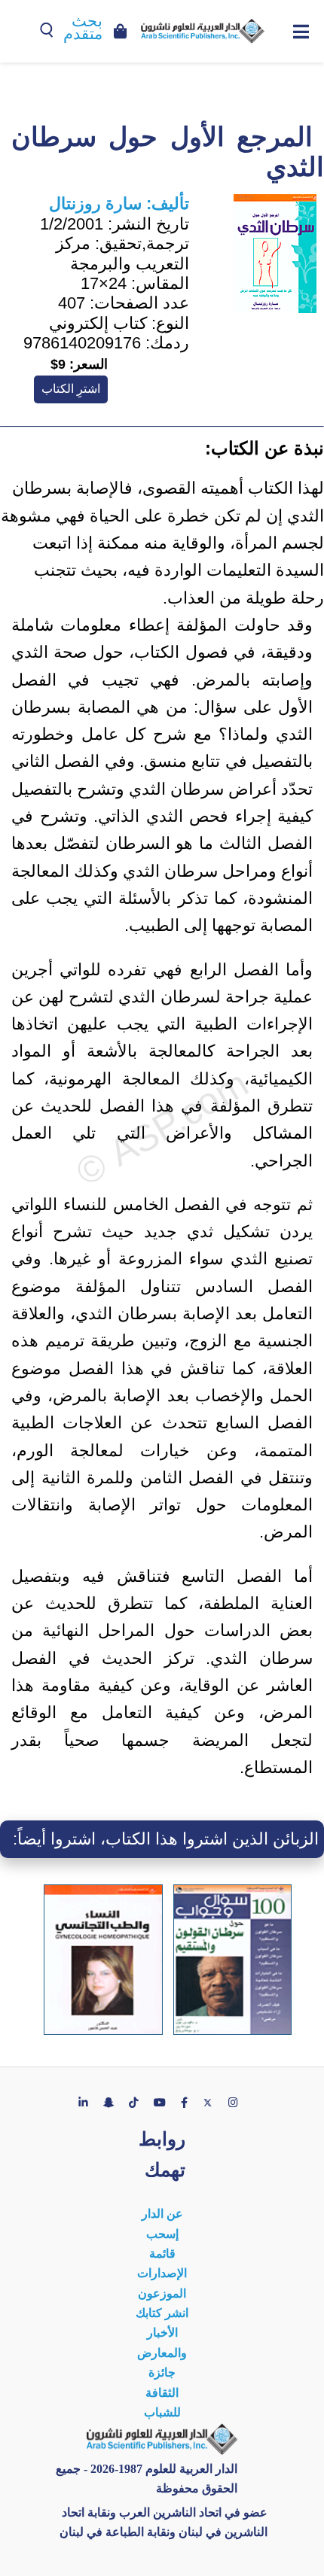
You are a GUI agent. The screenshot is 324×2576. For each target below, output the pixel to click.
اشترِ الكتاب (71, 389)
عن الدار (162, 2214)
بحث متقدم (83, 27)
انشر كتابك (162, 2313)
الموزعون (162, 2293)
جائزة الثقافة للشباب (162, 2392)
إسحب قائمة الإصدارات (162, 2254)
